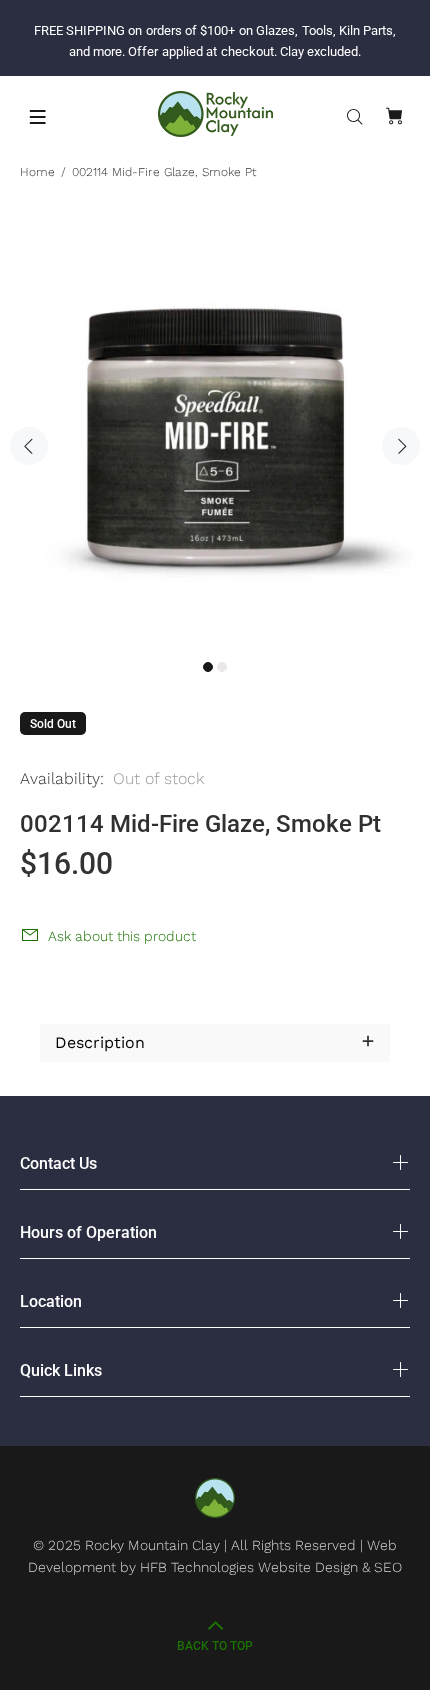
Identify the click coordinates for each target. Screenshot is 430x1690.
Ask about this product (122, 936)
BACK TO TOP (215, 1646)
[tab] (40, 994)
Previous (29, 446)
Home (37, 172)
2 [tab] (222, 667)
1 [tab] (208, 667)
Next (401, 446)
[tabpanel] (215, 435)
